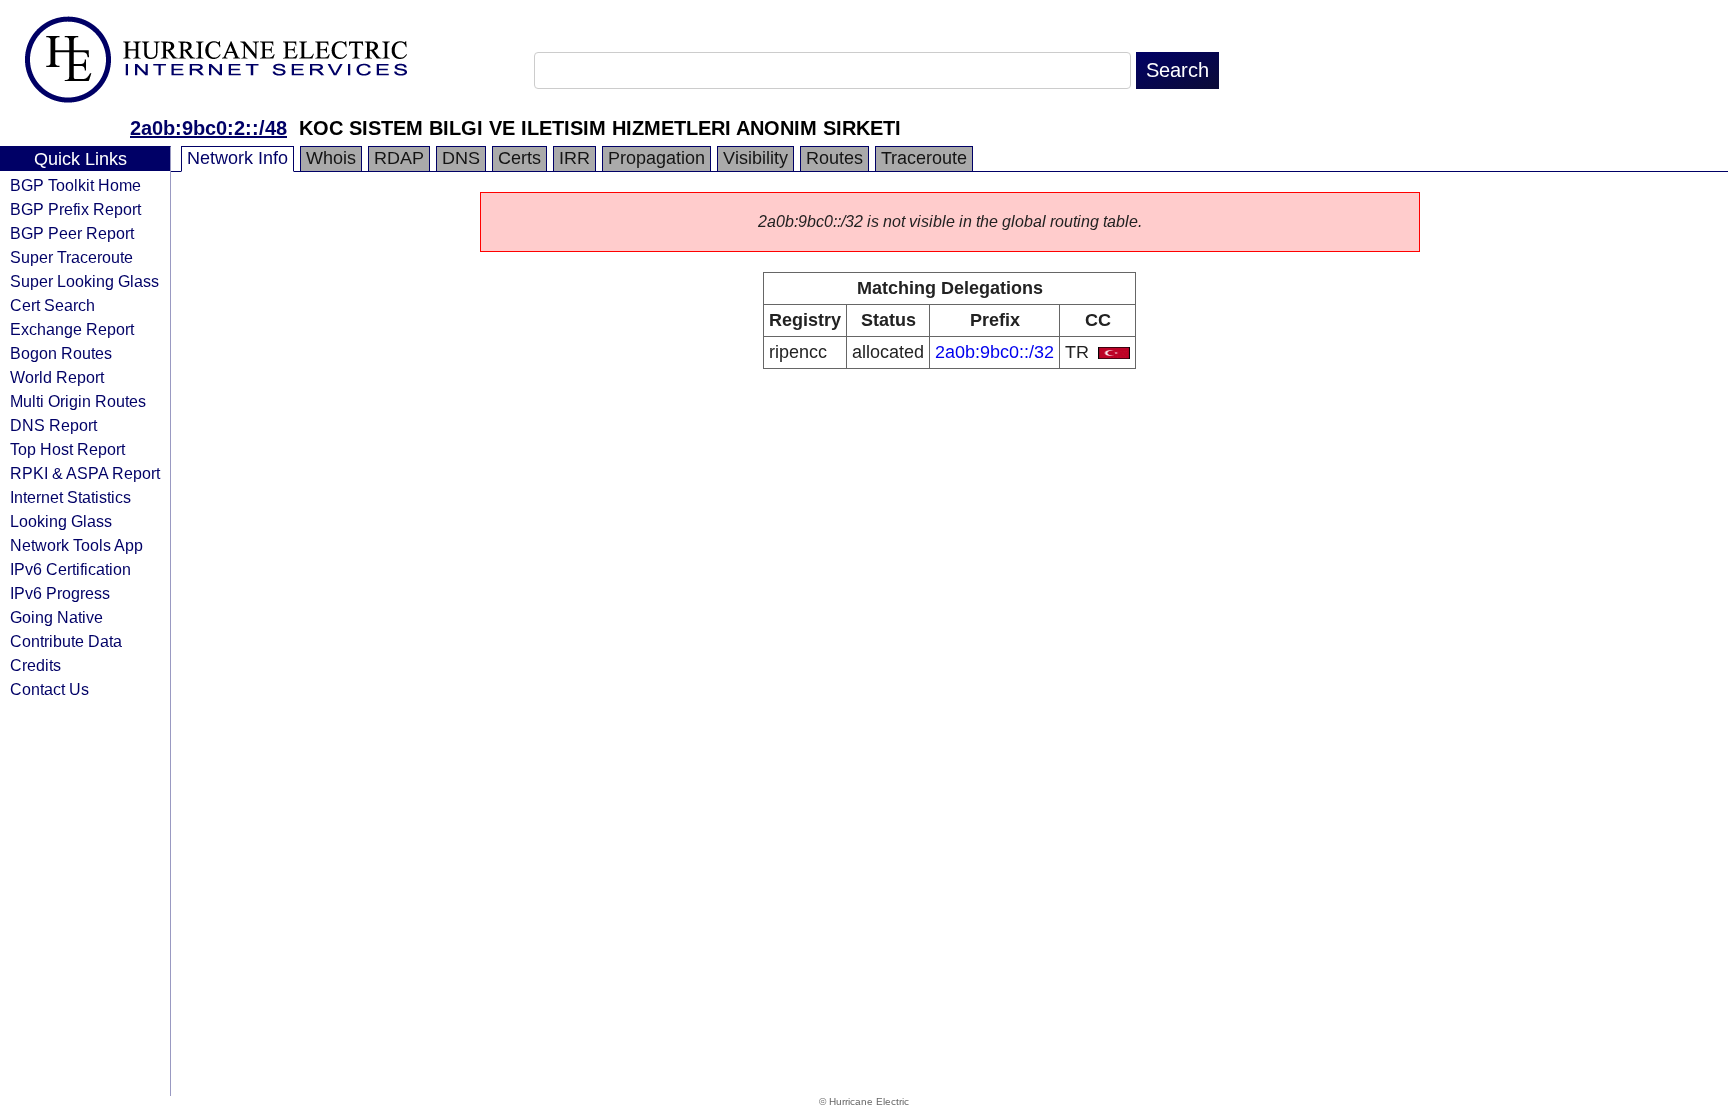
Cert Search (52, 305)
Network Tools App (76, 545)
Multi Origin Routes (78, 401)
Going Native (56, 617)
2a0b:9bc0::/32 (994, 352)
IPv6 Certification (70, 569)
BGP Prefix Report (75, 209)
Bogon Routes (61, 353)
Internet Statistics (70, 497)
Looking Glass (61, 521)
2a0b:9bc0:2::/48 (208, 128)
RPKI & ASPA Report (85, 473)
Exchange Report (72, 329)
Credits (35, 665)
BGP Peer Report (72, 233)
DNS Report (53, 425)
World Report (57, 377)
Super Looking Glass (84, 281)
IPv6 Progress (60, 593)
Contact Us (49, 689)
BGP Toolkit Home (75, 185)
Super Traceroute (71, 257)
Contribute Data (66, 641)
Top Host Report (67, 449)
